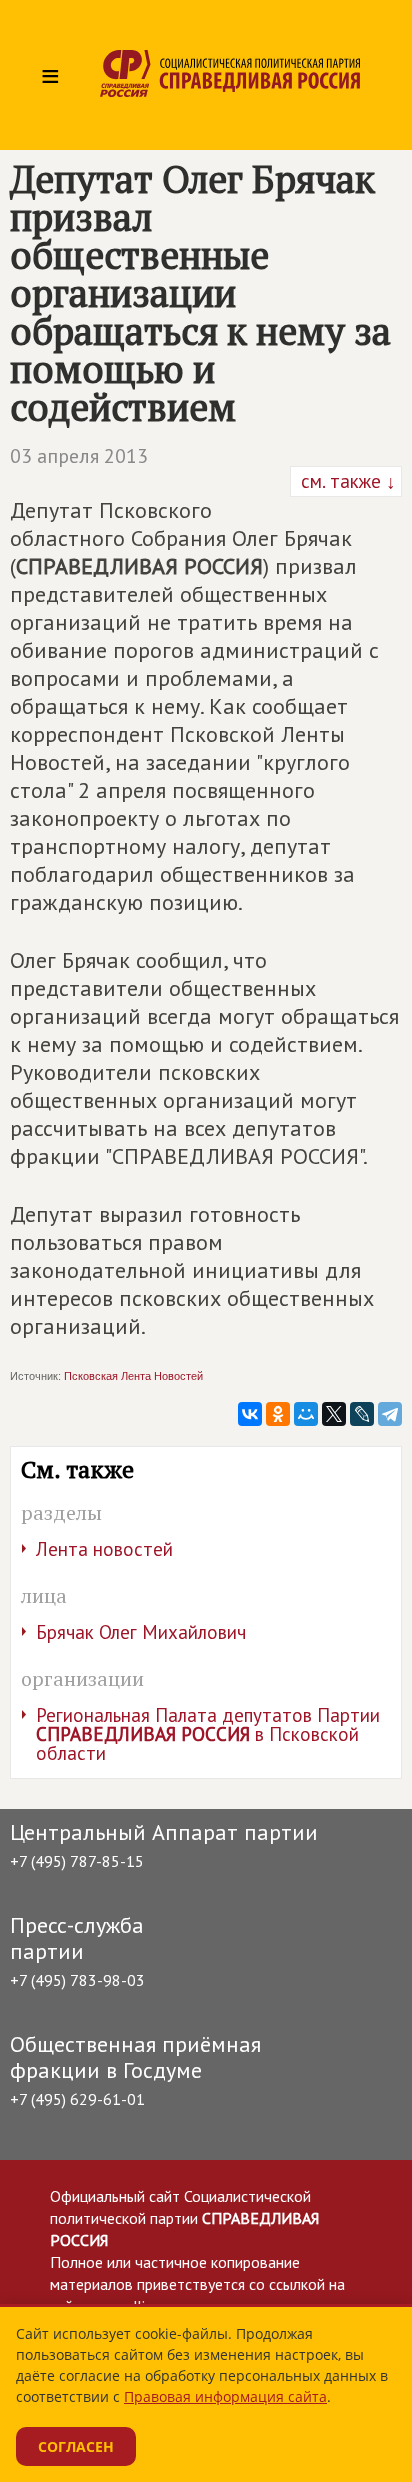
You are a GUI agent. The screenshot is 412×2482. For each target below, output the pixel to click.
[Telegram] (390, 1414)
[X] (334, 1414)
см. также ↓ (346, 481)
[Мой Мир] (306, 1414)
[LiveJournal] (362, 1414)
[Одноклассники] (278, 1414)
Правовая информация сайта (225, 2396)
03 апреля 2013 (79, 456)
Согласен (76, 2446)
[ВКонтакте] (250, 1414)
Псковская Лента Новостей (133, 1376)
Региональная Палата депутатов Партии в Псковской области (208, 1734)
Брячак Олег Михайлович (141, 1632)
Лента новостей (104, 1549)
